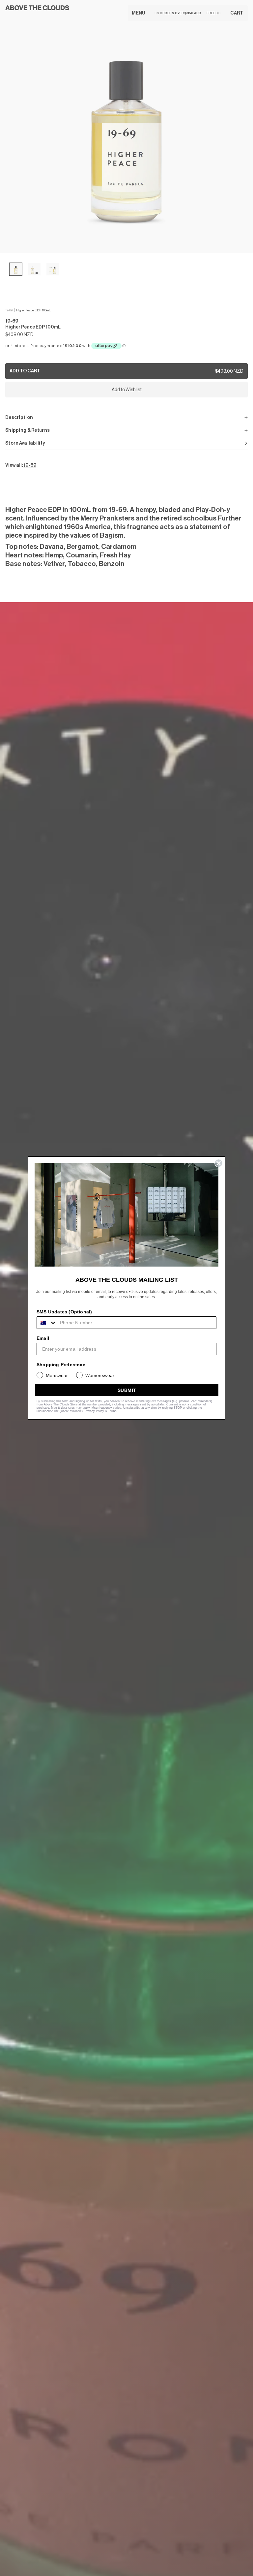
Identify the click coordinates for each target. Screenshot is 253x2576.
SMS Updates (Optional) (64, 1312)
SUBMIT (127, 1390)
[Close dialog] (219, 1163)
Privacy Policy (94, 1411)
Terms (112, 1411)
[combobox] (47, 1323)
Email (43, 1338)
